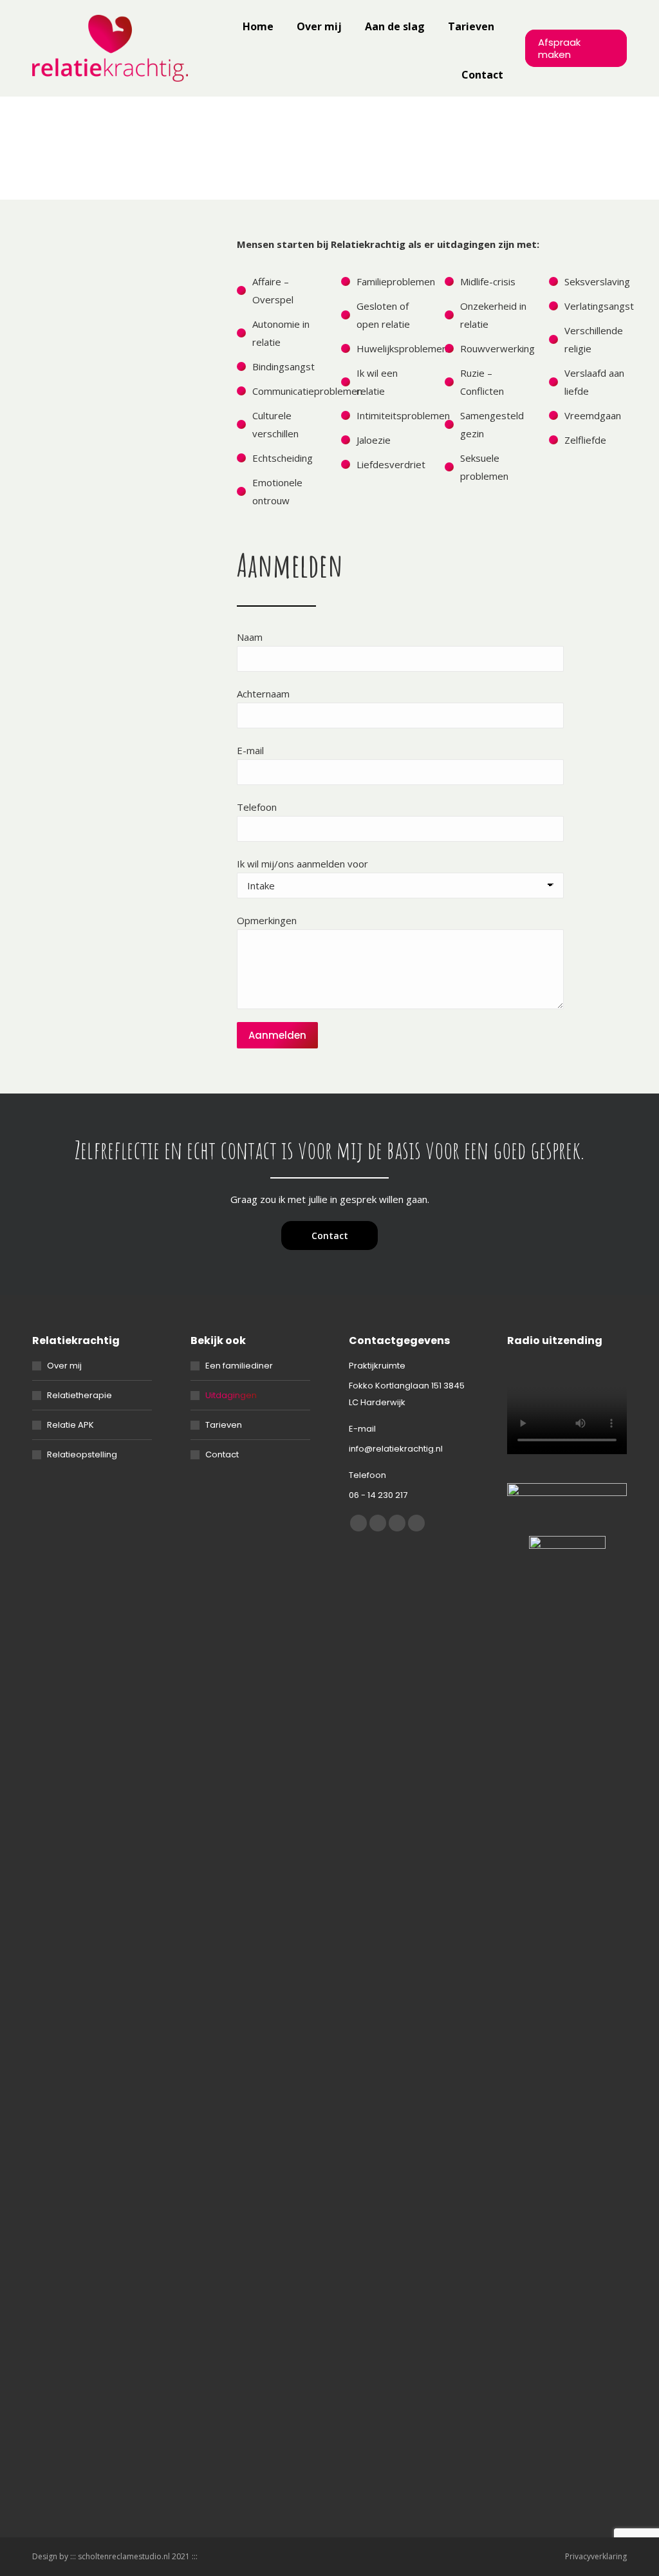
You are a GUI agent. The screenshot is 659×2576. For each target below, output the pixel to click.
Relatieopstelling (82, 1454)
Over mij (64, 1366)
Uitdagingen (231, 1395)
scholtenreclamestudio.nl (124, 2556)
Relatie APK (70, 1425)
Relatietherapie (79, 1395)
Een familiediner (239, 1366)
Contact (222, 1454)
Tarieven (224, 1425)
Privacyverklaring (596, 2556)
